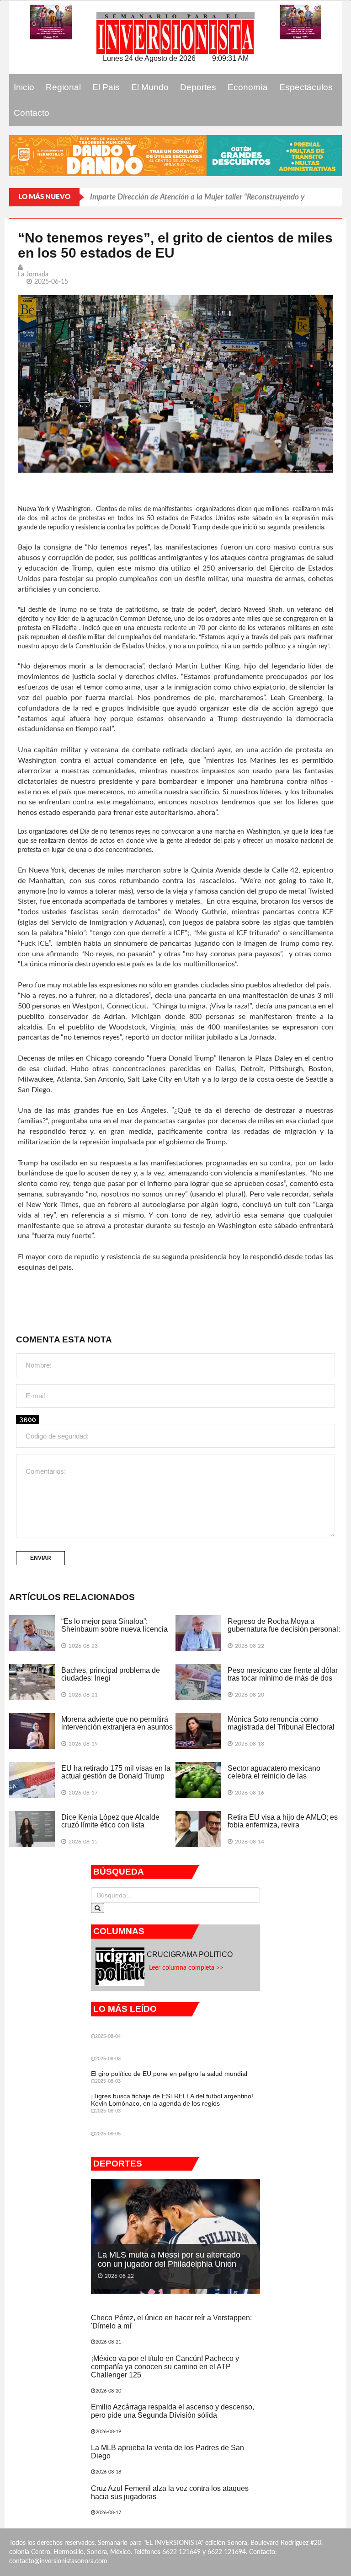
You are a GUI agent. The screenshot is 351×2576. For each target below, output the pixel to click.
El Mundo (150, 87)
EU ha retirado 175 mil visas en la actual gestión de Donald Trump (116, 1772)
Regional (63, 87)
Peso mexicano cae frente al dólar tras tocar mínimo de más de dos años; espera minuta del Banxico (283, 1678)
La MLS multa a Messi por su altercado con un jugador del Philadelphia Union (169, 2259)
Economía (248, 87)
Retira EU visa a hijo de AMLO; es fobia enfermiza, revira (283, 1821)
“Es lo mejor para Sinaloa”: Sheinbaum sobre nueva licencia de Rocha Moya (114, 1629)
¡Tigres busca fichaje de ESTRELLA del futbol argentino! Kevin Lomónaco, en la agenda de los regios (172, 2099)
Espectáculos (306, 87)
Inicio (24, 87)
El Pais (106, 87)
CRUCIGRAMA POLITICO (191, 1954)
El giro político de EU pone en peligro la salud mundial (169, 2074)
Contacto (32, 113)
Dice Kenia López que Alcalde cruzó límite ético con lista (110, 1821)
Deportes (198, 87)
